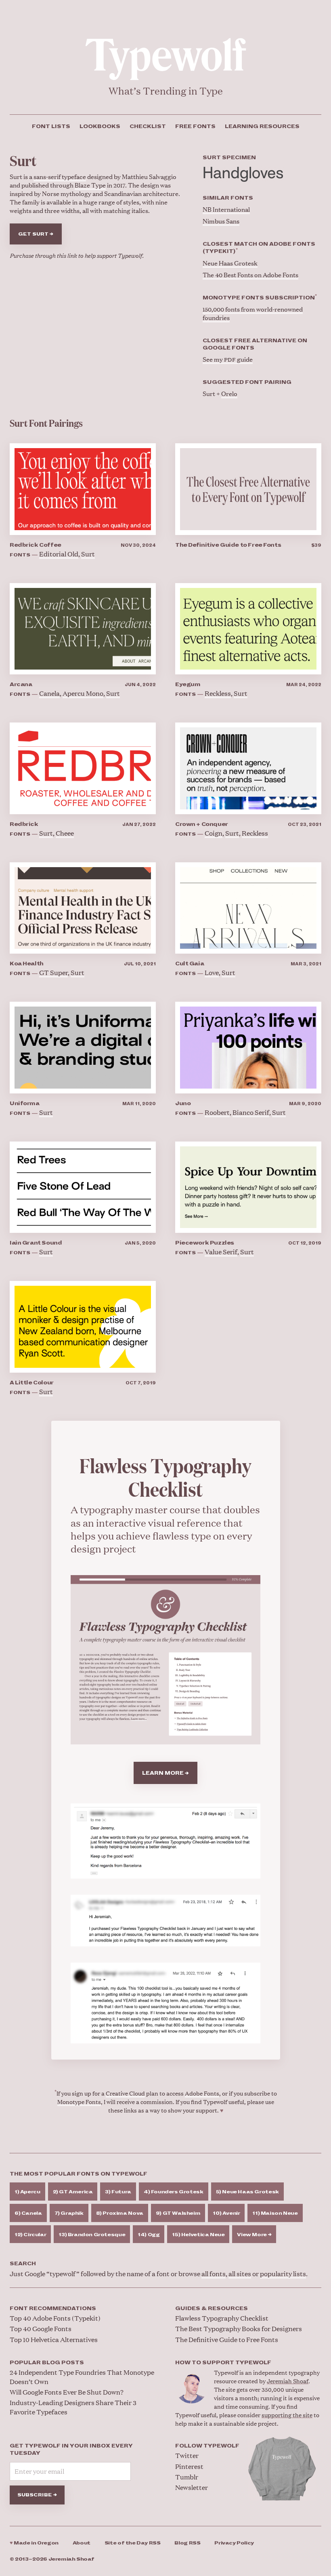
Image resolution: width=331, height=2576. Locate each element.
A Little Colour (32, 1383)
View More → (254, 2235)
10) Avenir (226, 2213)
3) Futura (118, 2192)
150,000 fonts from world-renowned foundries (253, 313)
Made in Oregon (34, 2543)
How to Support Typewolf (223, 2363)
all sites (240, 2274)
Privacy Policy (234, 2543)
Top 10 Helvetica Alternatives (54, 2339)
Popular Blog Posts (47, 2363)
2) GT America (73, 2192)
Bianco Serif (251, 1112)
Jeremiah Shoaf (288, 2381)
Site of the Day (133, 2543)
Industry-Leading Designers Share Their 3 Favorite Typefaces (73, 2407)
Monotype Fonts (79, 2101)
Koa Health (27, 964)
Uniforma (25, 1104)
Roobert (217, 1112)
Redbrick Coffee (36, 545)
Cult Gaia (190, 964)
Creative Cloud (125, 2093)
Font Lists (51, 126)
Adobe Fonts (202, 2093)
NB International (226, 209)
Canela (49, 693)
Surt (88, 554)
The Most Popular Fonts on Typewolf (79, 2174)
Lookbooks (100, 126)
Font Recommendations (53, 2309)
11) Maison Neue (275, 2213)
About (82, 2543)
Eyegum (188, 685)
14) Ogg (149, 2235)
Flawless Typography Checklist (222, 2318)
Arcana (21, 685)
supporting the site (287, 2415)
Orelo (229, 393)
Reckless (218, 693)
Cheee (65, 833)
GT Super (53, 972)
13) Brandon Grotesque (92, 2235)
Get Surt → (36, 234)
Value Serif (221, 1252)
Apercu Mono (83, 693)
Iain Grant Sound (36, 1243)
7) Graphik (69, 2213)
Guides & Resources (212, 2309)
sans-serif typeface (60, 176)
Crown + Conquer (202, 824)
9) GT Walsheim (178, 2213)
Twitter (187, 2455)
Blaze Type (90, 185)
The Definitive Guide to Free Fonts (228, 545)
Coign (214, 833)
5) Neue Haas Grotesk (247, 2192)
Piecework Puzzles (205, 1243)
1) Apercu (27, 2192)
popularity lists (283, 2274)
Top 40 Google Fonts (41, 2329)
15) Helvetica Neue (198, 2235)
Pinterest (189, 2466)
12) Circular (30, 2235)
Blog (187, 2543)
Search (23, 2264)
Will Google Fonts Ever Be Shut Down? (67, 2392)
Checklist (148, 126)
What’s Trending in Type (166, 91)
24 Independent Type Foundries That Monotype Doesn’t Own (82, 2377)
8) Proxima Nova (120, 2213)
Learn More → (165, 1773)
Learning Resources (262, 126)
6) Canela (28, 2213)
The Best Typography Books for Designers (239, 2329)
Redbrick (24, 824)
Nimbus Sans (221, 221)
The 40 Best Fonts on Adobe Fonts (250, 275)
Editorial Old (59, 554)
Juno (183, 1104)
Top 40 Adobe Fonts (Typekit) (55, 2318)
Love (212, 972)
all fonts (214, 2274)
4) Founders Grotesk (174, 2192)
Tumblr (187, 2477)
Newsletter (192, 2487)
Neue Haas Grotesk (230, 263)
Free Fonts (195, 126)
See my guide (228, 359)
